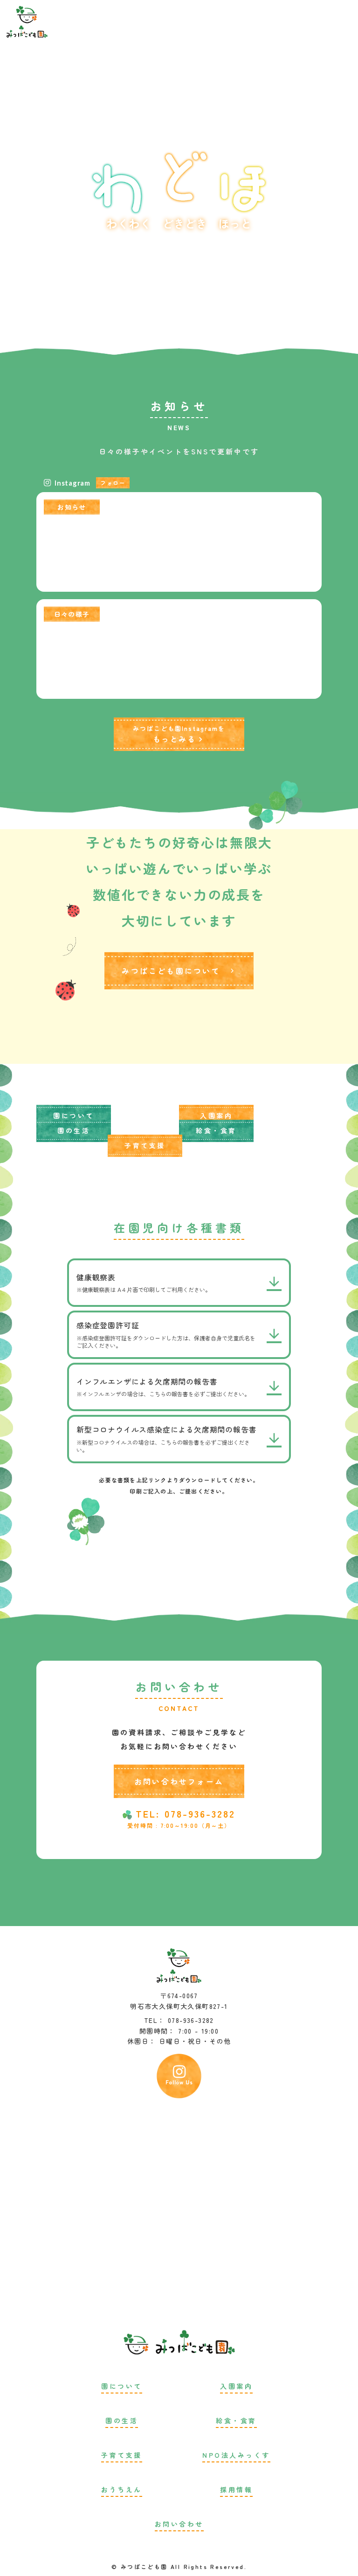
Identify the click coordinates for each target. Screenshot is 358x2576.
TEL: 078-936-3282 (186, 1814)
